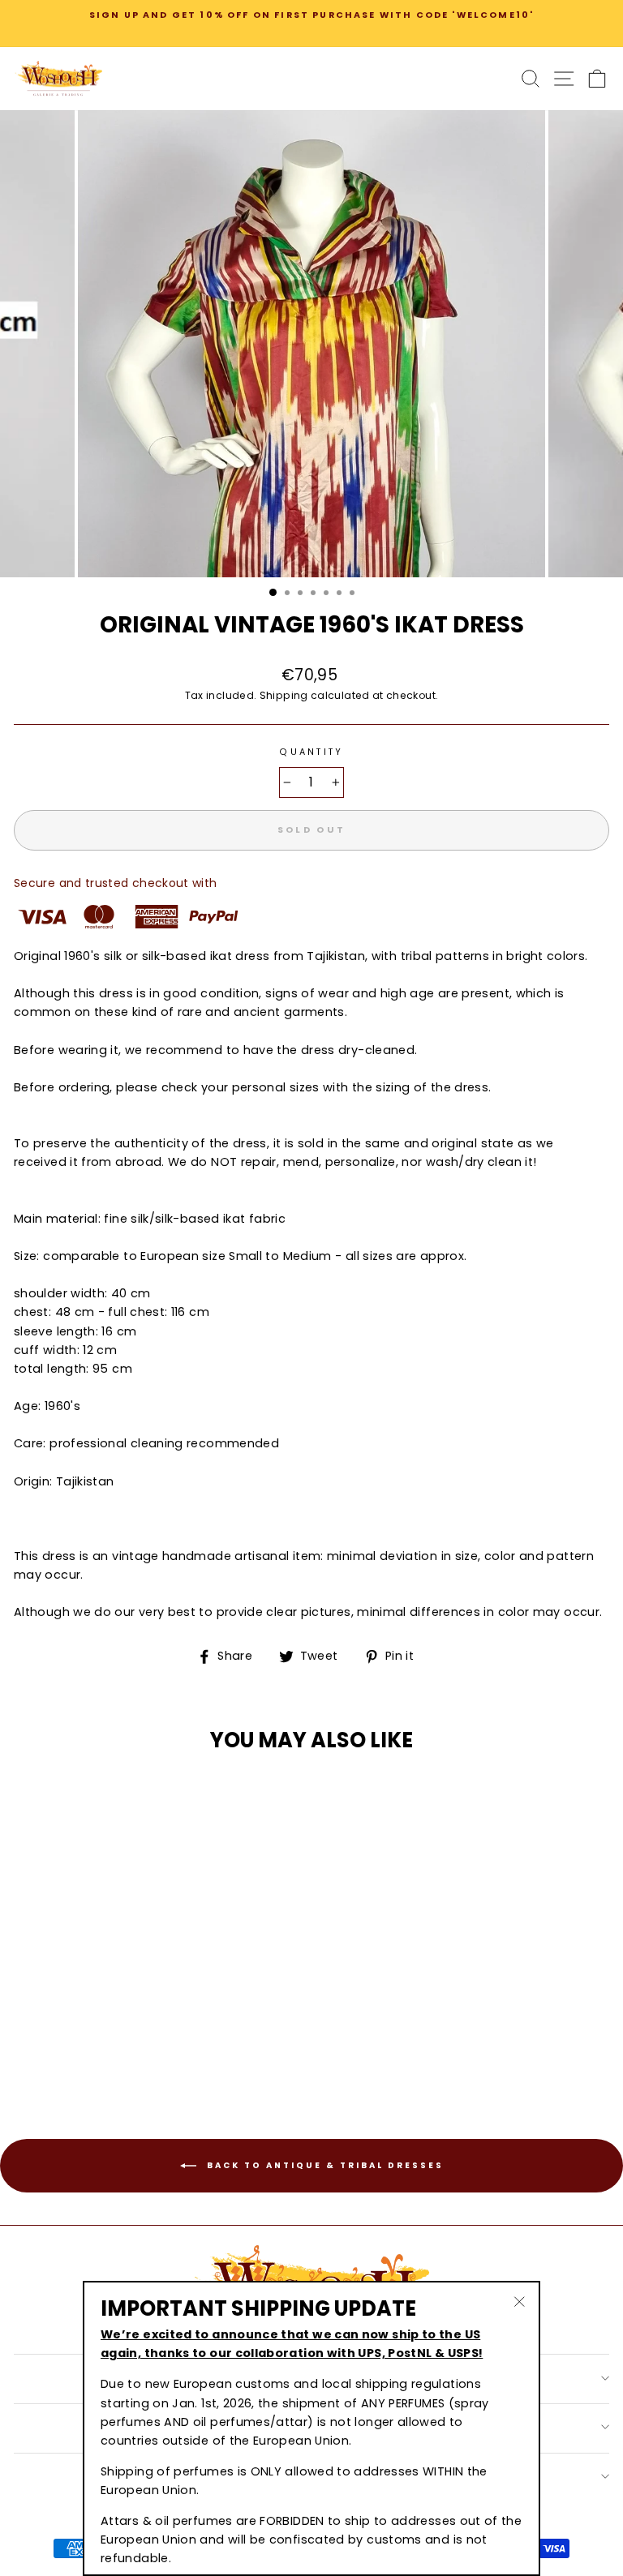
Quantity (311, 752)
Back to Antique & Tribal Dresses (323, 2165)
